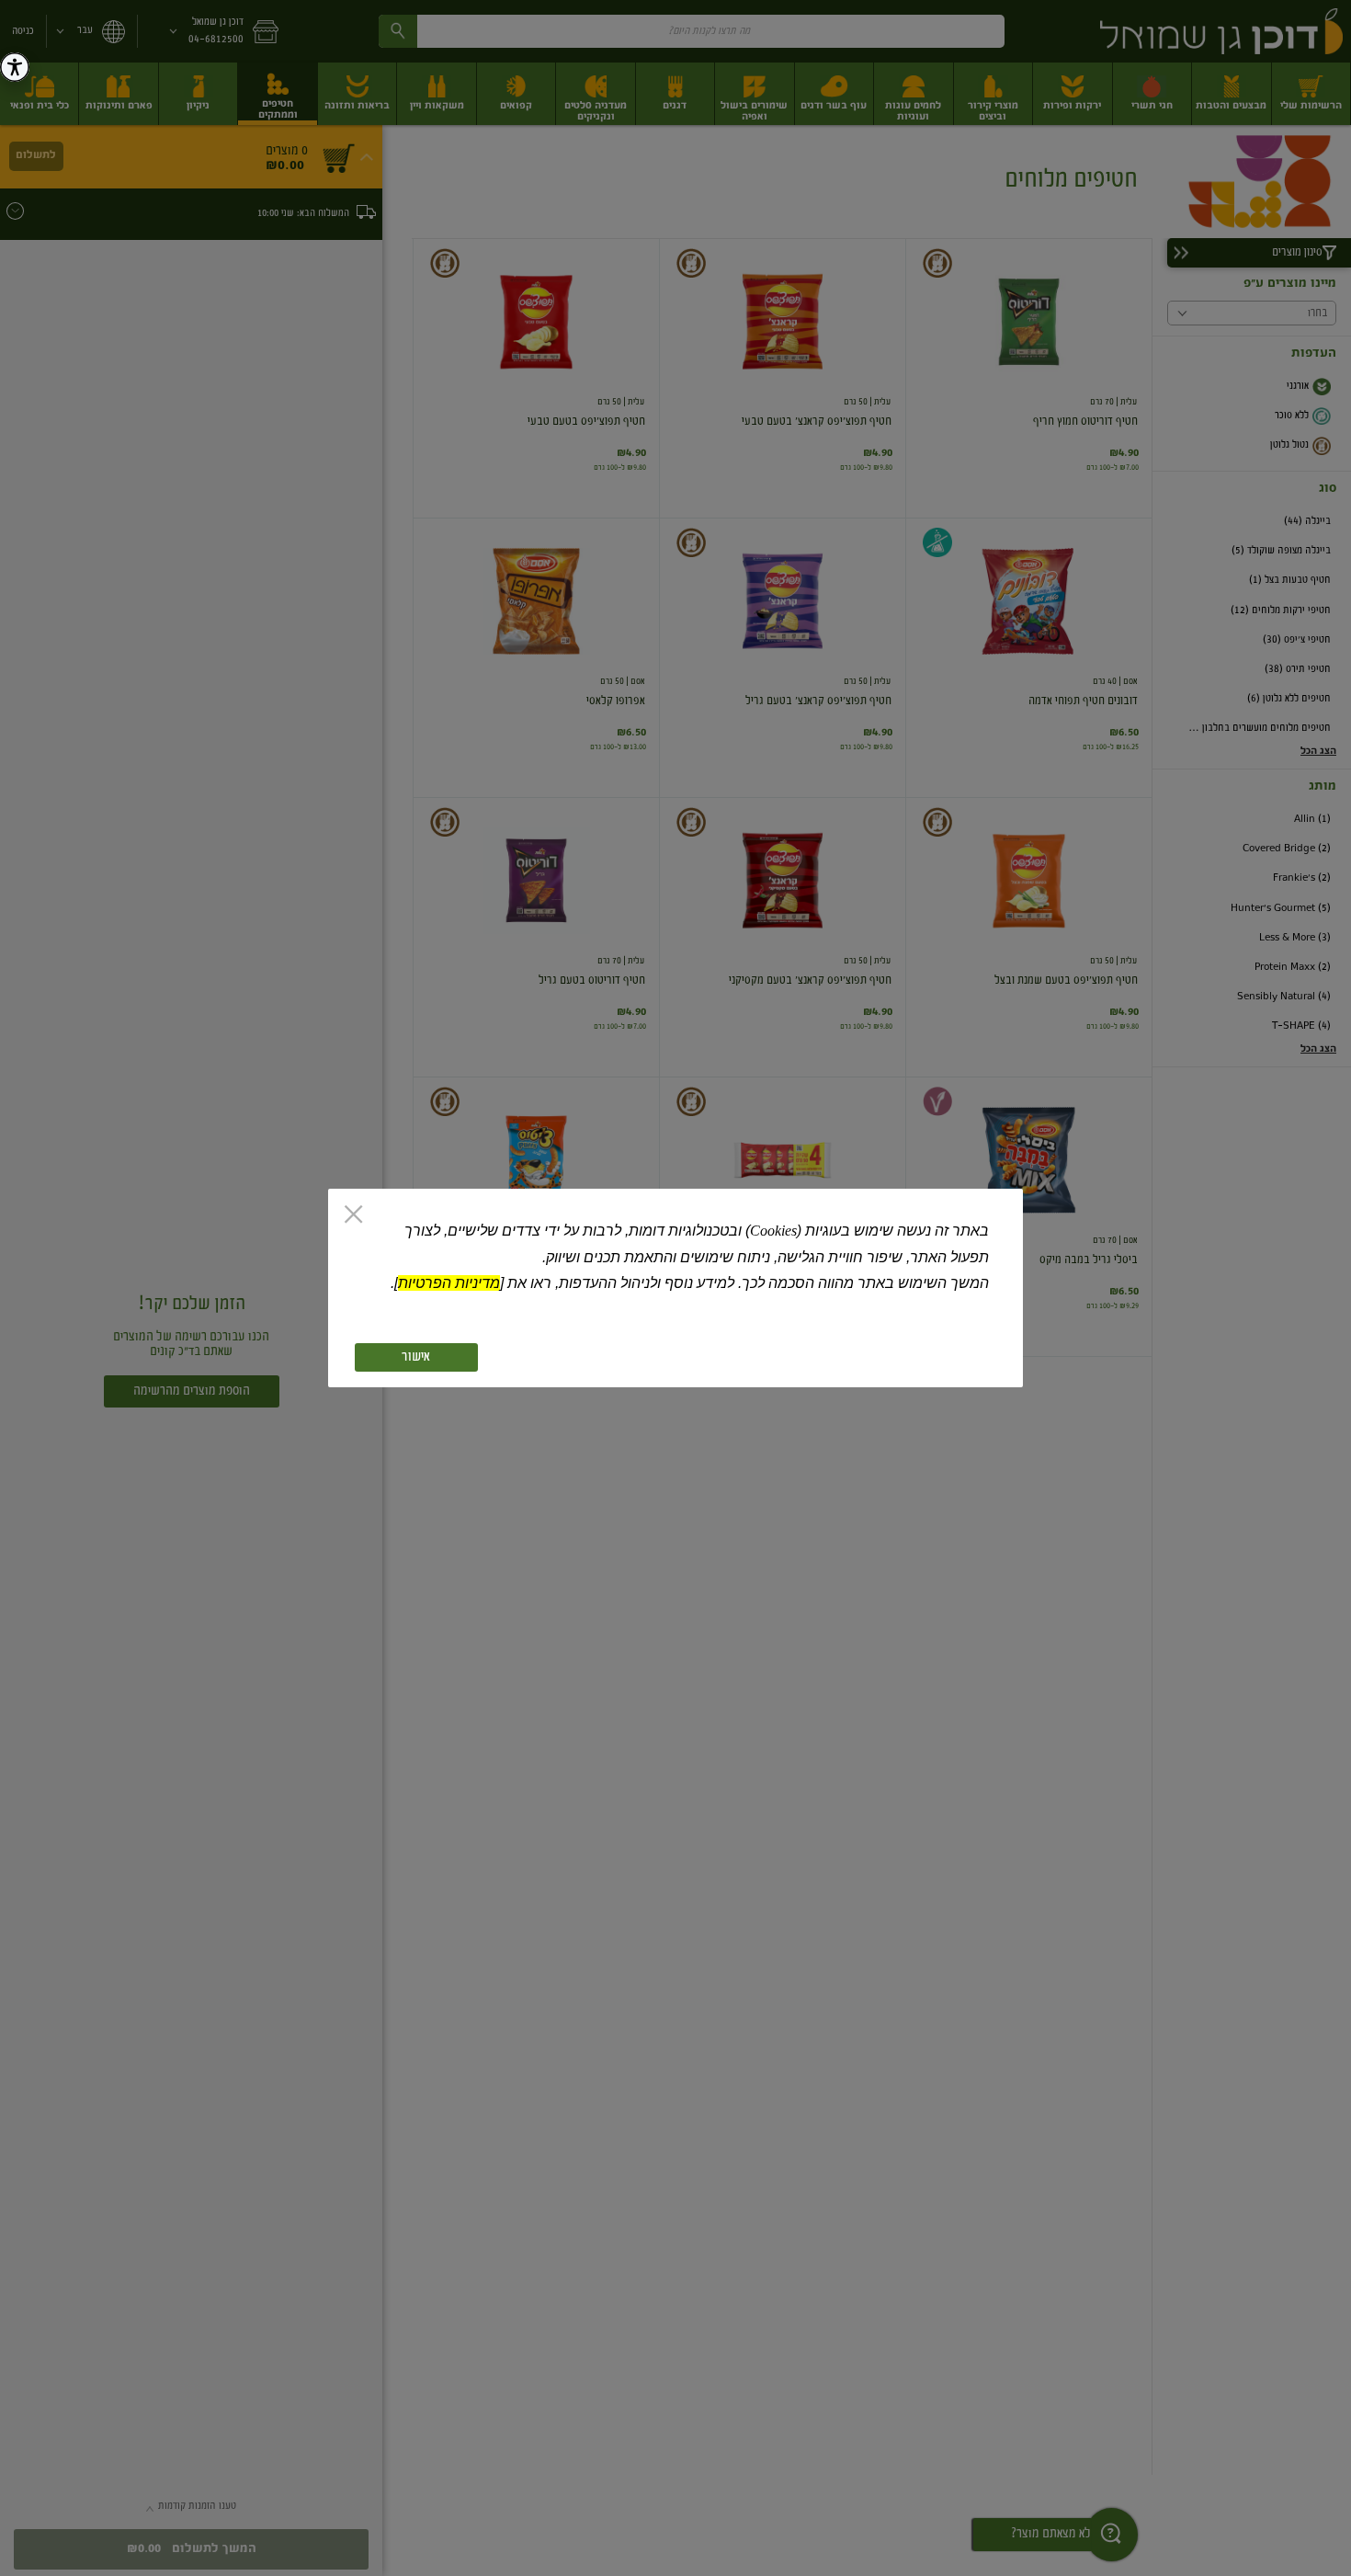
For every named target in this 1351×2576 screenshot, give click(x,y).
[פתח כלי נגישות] (15, 67)
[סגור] (353, 1216)
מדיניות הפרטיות (449, 1283)
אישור (416, 1357)
